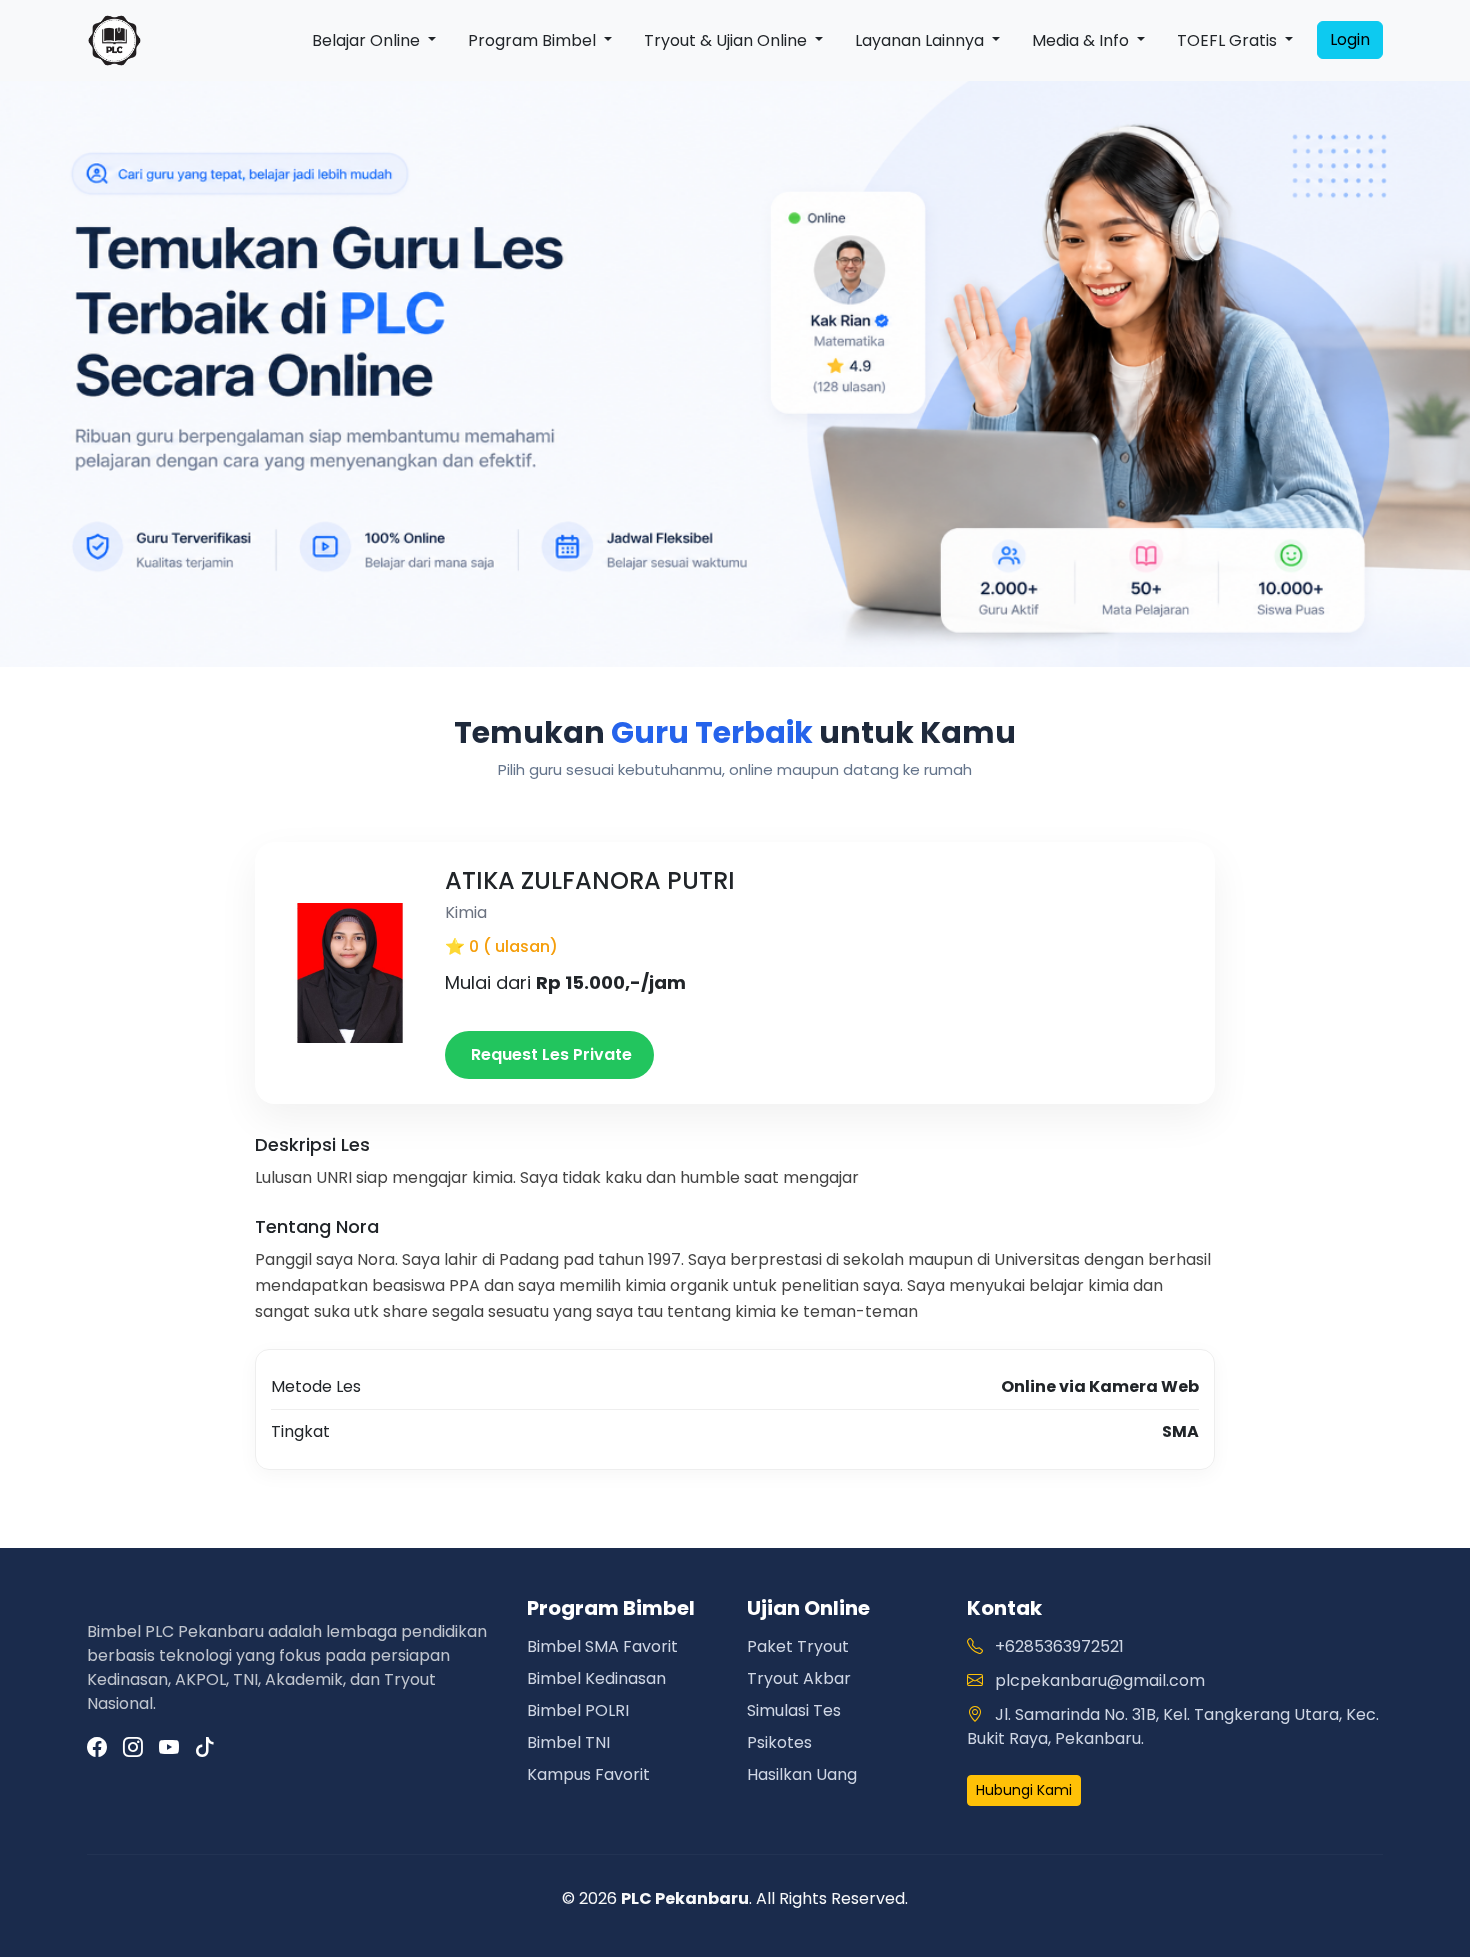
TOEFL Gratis (1229, 40)
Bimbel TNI (568, 1742)
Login (1350, 39)
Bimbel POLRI (578, 1710)
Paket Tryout (798, 1646)
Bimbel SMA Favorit (602, 1646)
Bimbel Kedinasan (596, 1678)
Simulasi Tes (794, 1710)
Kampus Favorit (588, 1774)
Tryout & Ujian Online (727, 40)
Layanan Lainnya (921, 40)
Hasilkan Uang (802, 1774)
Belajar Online (368, 40)
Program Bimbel (534, 40)
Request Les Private (549, 1054)
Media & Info (1082, 40)
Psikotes (779, 1742)
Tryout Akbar (799, 1678)
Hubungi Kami (1024, 1790)
